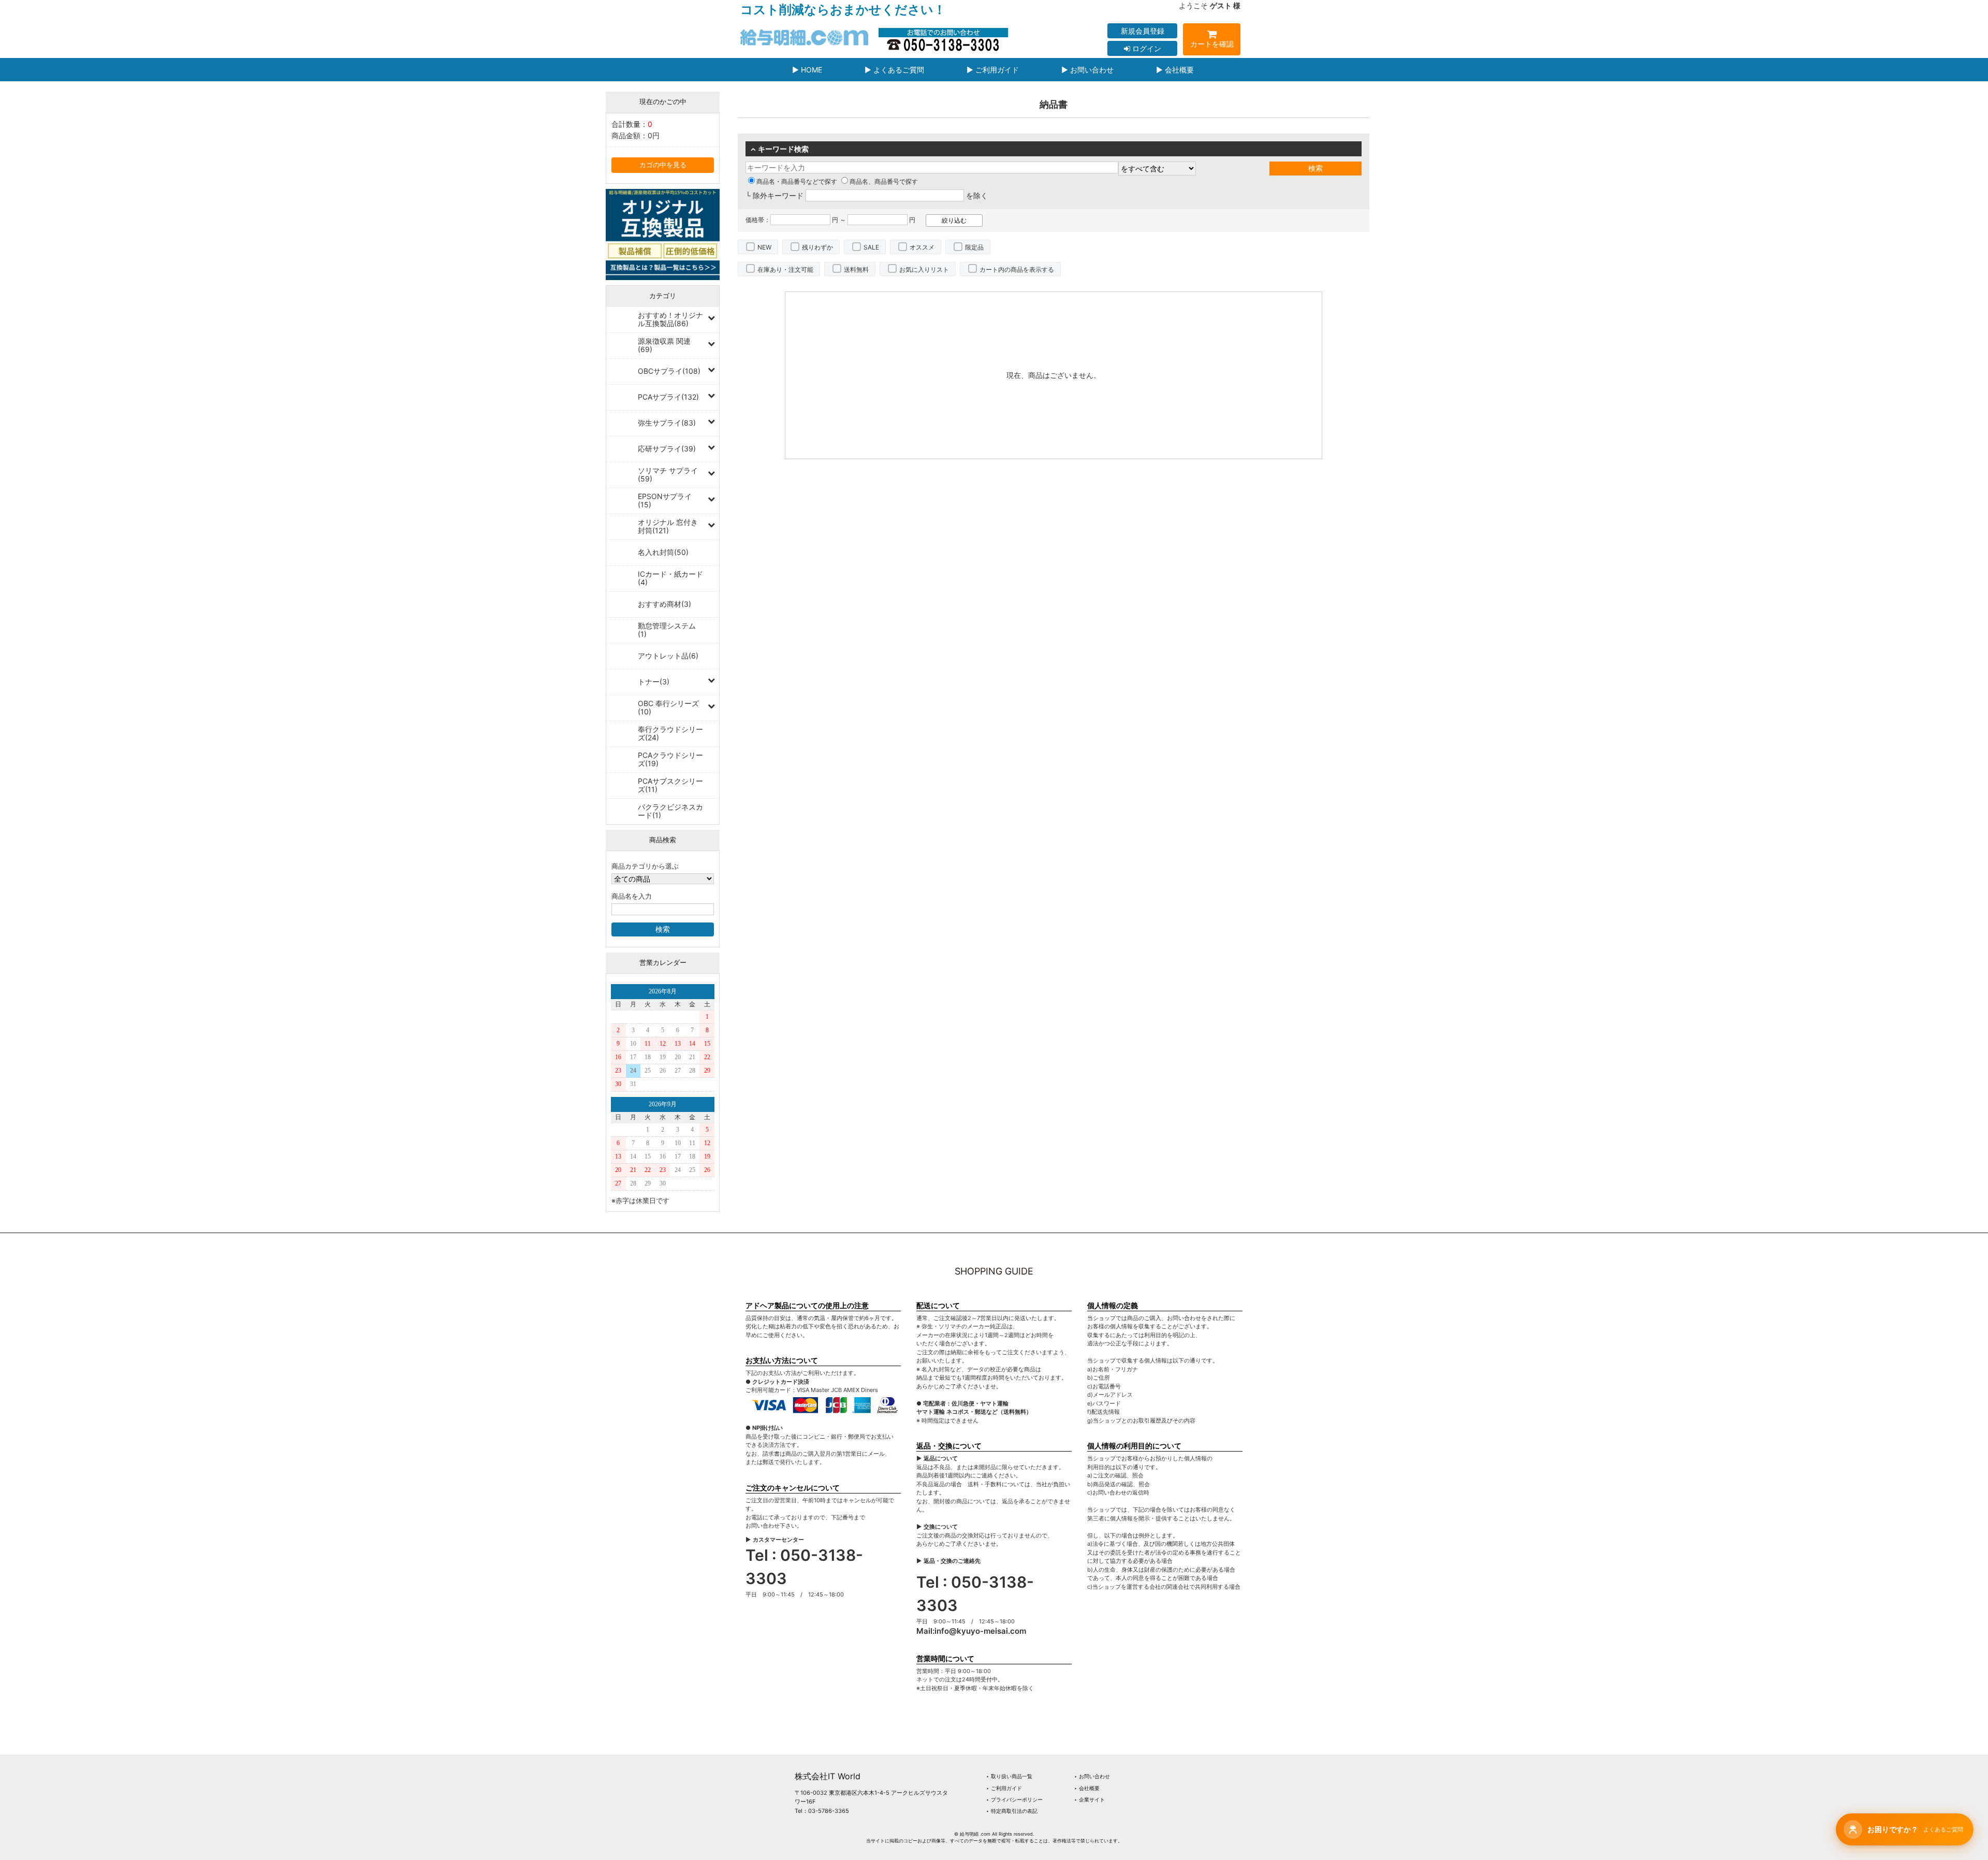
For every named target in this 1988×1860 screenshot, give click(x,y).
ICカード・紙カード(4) (670, 578)
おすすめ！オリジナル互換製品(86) (670, 319)
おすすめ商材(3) (664, 604)
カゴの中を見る (663, 165)
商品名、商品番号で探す (884, 181)
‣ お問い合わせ (1092, 1776)
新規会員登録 (1143, 31)
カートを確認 (1212, 44)
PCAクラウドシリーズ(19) (670, 759)
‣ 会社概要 (1087, 1788)
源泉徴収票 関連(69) (664, 345)
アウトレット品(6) (668, 656)
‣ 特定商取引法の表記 (1012, 1811)
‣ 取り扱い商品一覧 (1009, 1776)
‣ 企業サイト (1090, 1799)
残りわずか (817, 247)
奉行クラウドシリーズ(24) (670, 733)
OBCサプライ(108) (669, 371)
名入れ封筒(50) (663, 552)
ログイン (1146, 48)
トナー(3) (654, 682)
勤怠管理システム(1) (667, 630)
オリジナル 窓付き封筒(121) (668, 526)
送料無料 (856, 269)
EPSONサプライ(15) (665, 500)
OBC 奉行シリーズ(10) (668, 707)
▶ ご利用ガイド (993, 70)
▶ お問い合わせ (1087, 70)
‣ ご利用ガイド (1004, 1788)
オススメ (922, 247)
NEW (764, 247)
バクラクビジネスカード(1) (670, 811)
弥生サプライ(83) (667, 423)
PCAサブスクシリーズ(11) (670, 785)
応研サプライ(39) (667, 449)
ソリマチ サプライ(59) (668, 474)
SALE (871, 247)
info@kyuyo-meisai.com (980, 1631)
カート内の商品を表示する (1017, 269)
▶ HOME (807, 70)
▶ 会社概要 (1175, 70)
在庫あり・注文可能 (785, 269)
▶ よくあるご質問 (894, 70)
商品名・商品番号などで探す (797, 181)
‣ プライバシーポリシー (1014, 1799)
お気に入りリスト (924, 269)
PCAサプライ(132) (668, 397)
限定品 (974, 247)
